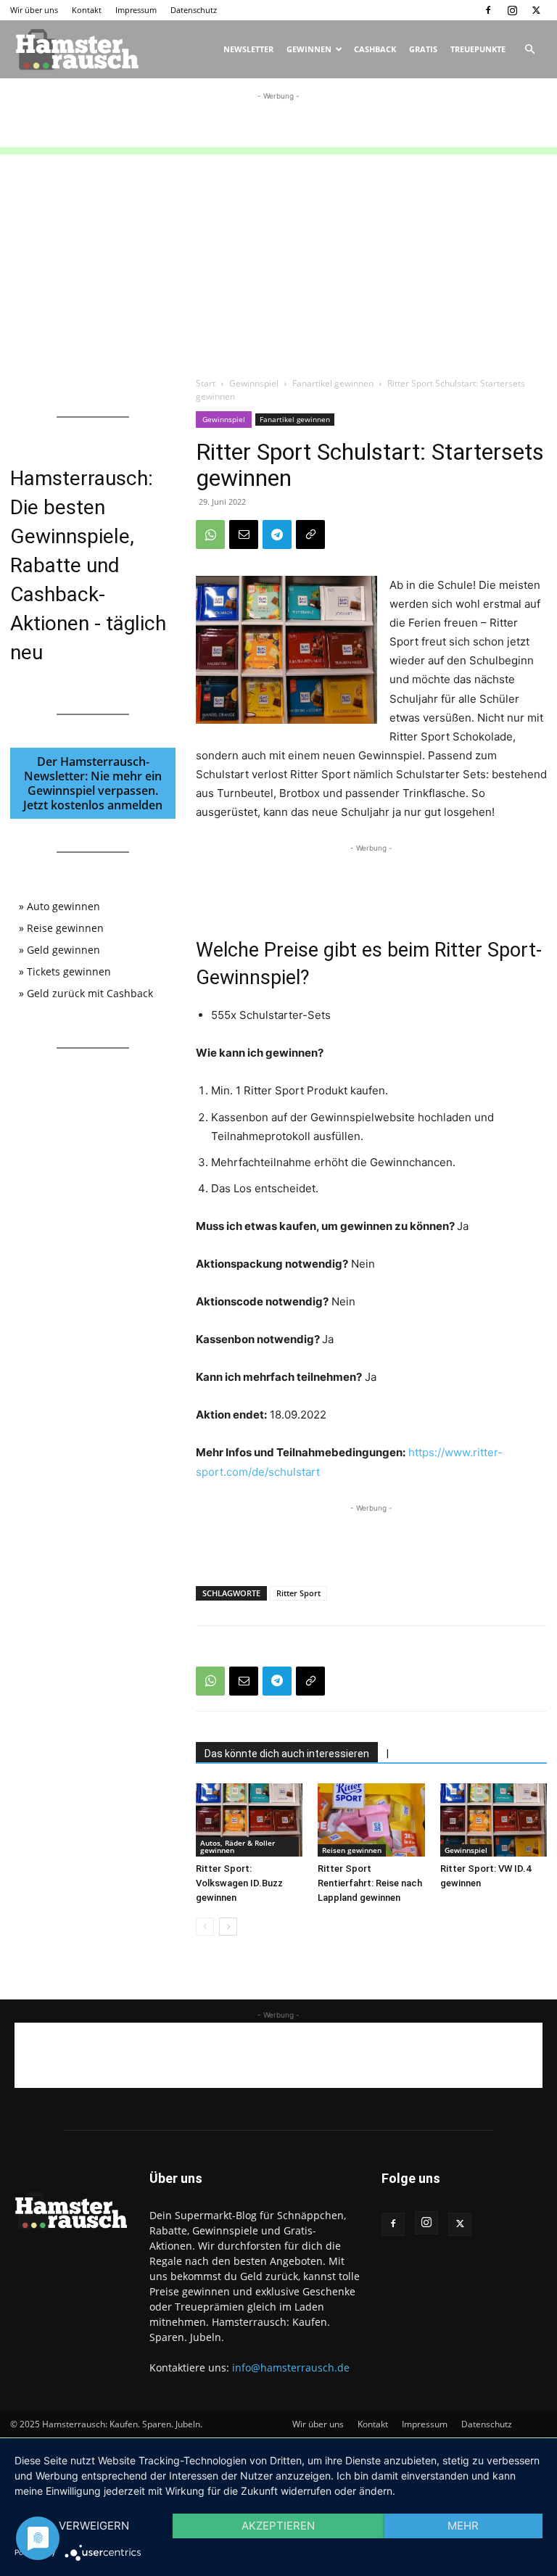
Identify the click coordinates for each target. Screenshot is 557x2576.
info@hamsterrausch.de (291, 2367)
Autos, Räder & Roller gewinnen (238, 1846)
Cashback (375, 49)
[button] (529, 50)
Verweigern (94, 2526)
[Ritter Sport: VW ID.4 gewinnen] (494, 1820)
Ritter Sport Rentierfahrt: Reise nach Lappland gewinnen (370, 1883)
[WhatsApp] (210, 534)
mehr (463, 2526)
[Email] (244, 534)
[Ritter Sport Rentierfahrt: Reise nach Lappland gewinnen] (371, 1820)
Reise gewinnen (65, 928)
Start (206, 383)
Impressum (136, 10)
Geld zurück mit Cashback (90, 993)
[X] (536, 10)
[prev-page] (205, 1927)
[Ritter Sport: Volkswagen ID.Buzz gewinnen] (249, 1820)
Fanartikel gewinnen (333, 383)
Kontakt (87, 10)
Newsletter (248, 49)
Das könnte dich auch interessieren (287, 1754)
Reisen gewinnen (352, 1850)
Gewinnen (309, 49)
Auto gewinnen (63, 906)
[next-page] (228, 1927)
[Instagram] (512, 10)
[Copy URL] (310, 534)
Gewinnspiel (254, 383)
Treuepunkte (478, 49)
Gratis (423, 49)
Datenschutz (194, 10)
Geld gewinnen (63, 950)
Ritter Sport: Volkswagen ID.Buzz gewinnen (239, 1883)
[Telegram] (277, 534)
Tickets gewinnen (69, 971)
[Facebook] (488, 10)
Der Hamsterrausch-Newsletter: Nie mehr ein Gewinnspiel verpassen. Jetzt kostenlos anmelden (93, 783)
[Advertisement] (278, 125)
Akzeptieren (278, 2526)
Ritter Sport (298, 1593)
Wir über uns (34, 10)
